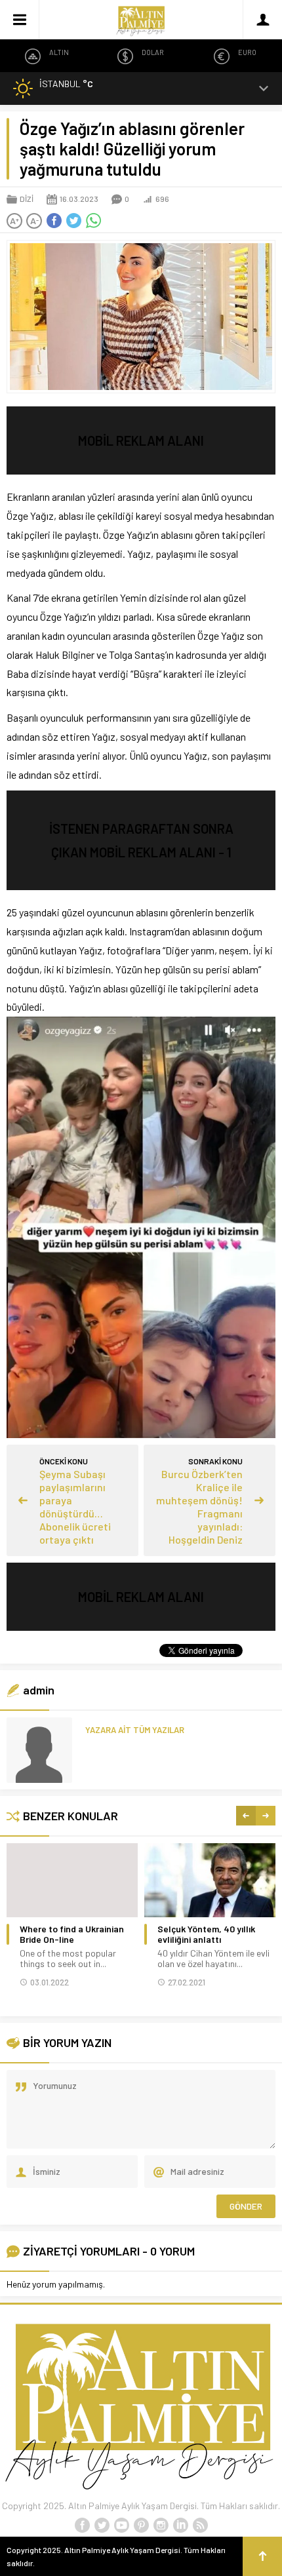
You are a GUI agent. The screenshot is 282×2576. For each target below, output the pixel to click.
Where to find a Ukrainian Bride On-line (72, 1934)
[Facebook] (82, 2526)
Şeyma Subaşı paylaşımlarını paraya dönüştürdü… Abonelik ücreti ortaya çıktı (75, 1507)
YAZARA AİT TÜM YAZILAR (135, 1730)
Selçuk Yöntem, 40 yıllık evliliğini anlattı (206, 1934)
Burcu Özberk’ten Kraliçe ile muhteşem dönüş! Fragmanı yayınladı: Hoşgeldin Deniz (199, 1507)
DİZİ (27, 199)
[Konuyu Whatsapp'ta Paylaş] (93, 221)
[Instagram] (161, 2526)
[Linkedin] (180, 2526)
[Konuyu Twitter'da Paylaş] (73, 221)
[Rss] (200, 2526)
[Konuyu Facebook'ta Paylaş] (54, 221)
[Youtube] (121, 2526)
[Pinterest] (141, 2526)
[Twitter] (102, 2526)
